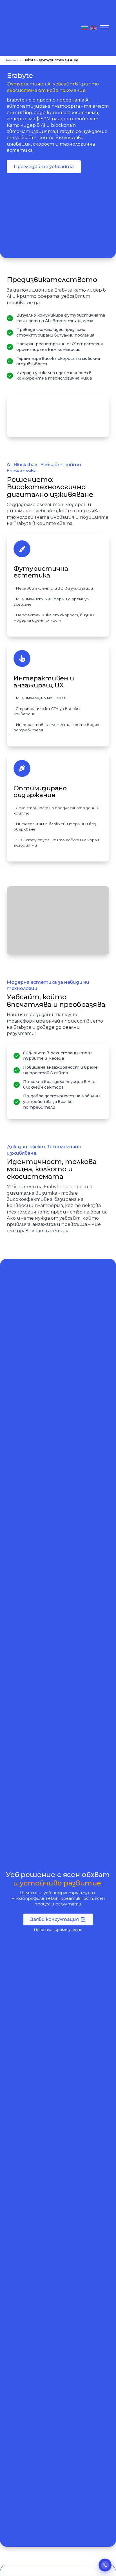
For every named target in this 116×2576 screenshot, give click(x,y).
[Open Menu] (105, 28)
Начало (11, 60)
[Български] (84, 28)
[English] (93, 28)
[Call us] (105, 2565)
